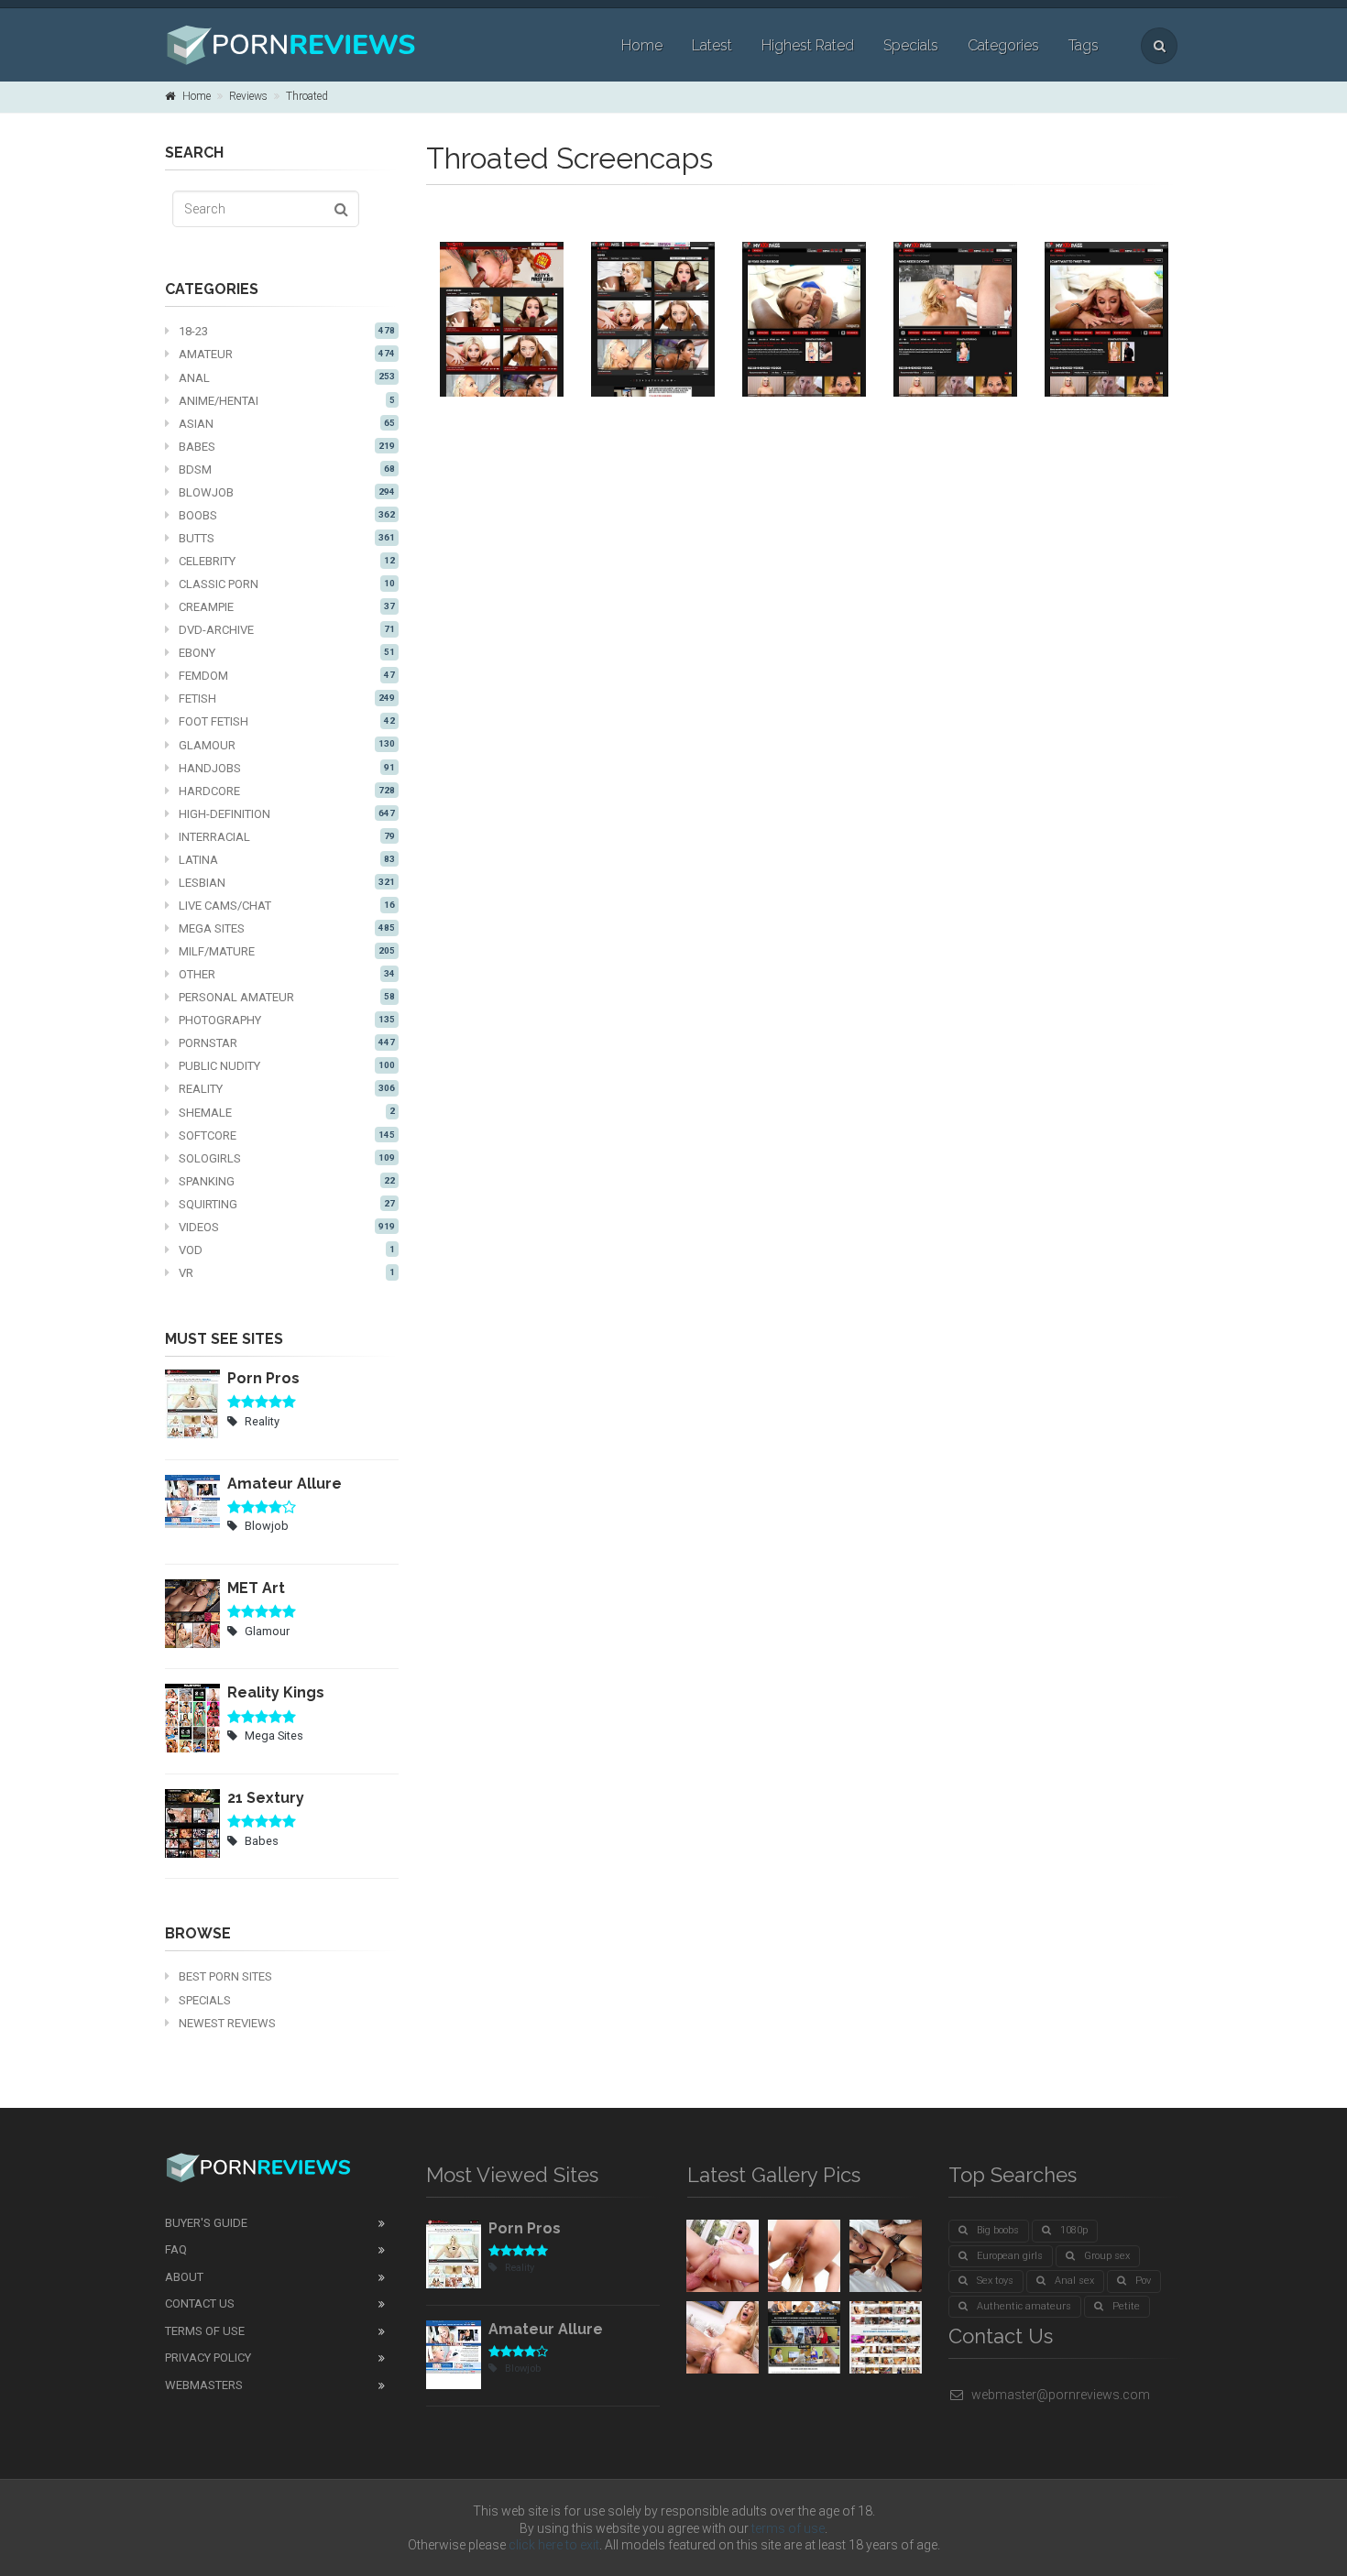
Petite (1126, 2306)
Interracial (287, 837)
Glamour (287, 745)
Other (287, 974)
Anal (287, 378)
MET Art (256, 1588)
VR (287, 1273)
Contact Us (200, 2303)
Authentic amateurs (1024, 2306)
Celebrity (287, 561)
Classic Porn (287, 584)
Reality (287, 1089)
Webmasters (204, 2385)
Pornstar (287, 1043)
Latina (287, 860)
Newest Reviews (227, 2023)
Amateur (287, 354)
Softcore (287, 1135)
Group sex (1107, 2256)
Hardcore (287, 791)
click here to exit (554, 2545)
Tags (1084, 45)
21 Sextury (266, 1798)
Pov (1143, 2281)
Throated (307, 96)
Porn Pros (263, 1378)
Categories (1003, 45)
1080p (1074, 2230)
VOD (287, 1250)
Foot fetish (287, 721)
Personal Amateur (287, 997)
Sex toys (995, 2281)
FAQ (176, 2249)
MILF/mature (287, 951)
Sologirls (287, 1158)
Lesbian (287, 883)
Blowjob (287, 492)
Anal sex (1074, 2281)
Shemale (287, 1113)
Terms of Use (205, 2331)
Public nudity (287, 1066)
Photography (287, 1020)
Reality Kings (276, 1692)
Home (642, 45)
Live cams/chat (287, 906)
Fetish (287, 699)
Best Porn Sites (225, 1976)
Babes (287, 447)
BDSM (287, 469)
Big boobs (998, 2230)
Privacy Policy (208, 2358)
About (184, 2277)
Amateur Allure (285, 1484)
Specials (911, 45)
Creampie (287, 607)
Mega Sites (287, 928)
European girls (1010, 2256)
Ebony (287, 653)
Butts (287, 538)
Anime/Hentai (287, 401)
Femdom (287, 676)
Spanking (287, 1181)
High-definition (287, 814)
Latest (712, 45)
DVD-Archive (287, 630)
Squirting (287, 1204)
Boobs (287, 515)
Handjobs (287, 768)
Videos (287, 1227)
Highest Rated (808, 45)
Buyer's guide (206, 2223)
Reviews (248, 96)
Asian (287, 424)
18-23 (287, 331)
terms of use (788, 2528)
